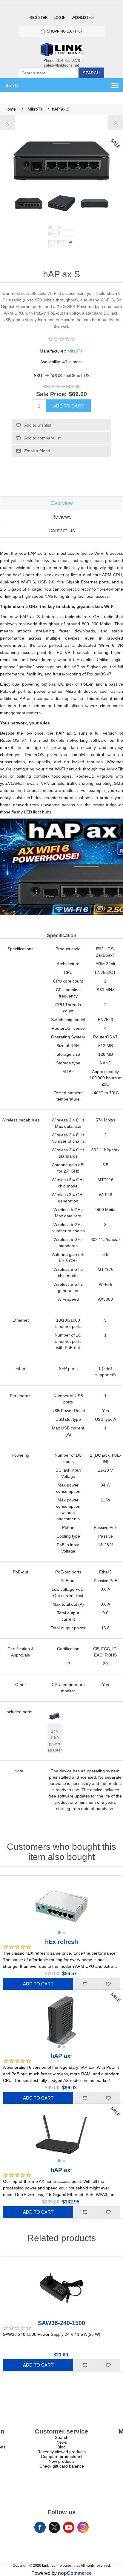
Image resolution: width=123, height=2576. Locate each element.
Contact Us (62, 531)
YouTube (69, 2527)
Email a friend (37, 451)
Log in (60, 18)
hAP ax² (61, 2056)
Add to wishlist (38, 425)
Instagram (83, 2527)
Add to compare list (42, 438)
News (62, 2442)
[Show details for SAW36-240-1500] (61, 2288)
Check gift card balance (62, 2466)
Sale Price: (51, 394)
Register (39, 18)
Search (91, 73)
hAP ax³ (61, 2170)
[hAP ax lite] (8, 123)
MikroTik (75, 351)
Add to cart (68, 406)
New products (62, 2461)
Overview (62, 503)
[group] (61, 1907)
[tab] (61, 503)
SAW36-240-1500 (61, 2323)
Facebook (40, 2527)
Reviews (61, 517)
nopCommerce (75, 2573)
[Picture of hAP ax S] (29, 203)
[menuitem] (61, 2437)
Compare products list (62, 2457)
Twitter (54, 2527)
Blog (61, 2447)
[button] (59, 1933)
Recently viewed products (61, 2452)
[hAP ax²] (115, 123)
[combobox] (49, 73)
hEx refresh (61, 1942)
